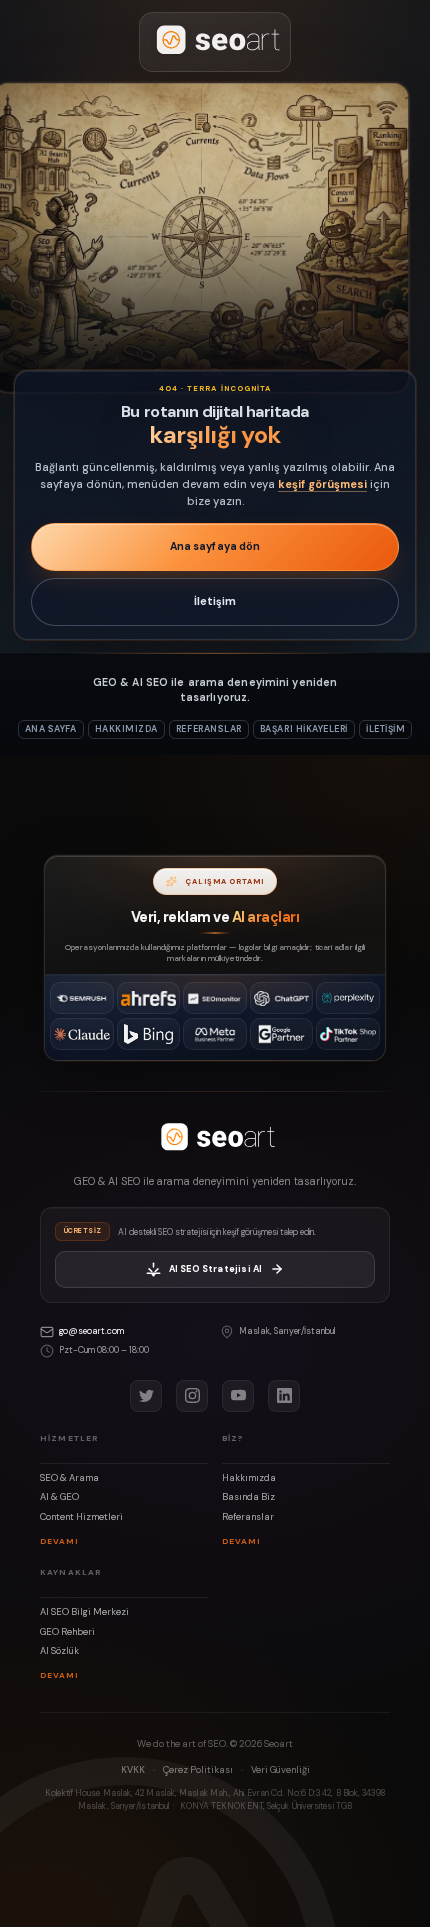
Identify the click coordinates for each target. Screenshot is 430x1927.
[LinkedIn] (284, 1396)
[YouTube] (238, 1396)
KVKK (133, 1770)
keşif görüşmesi (322, 484)
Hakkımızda (126, 729)
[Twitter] (146, 1396)
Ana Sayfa (51, 729)
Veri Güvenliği (280, 1770)
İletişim (215, 601)
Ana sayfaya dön (215, 546)
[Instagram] (192, 1396)
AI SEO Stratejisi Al (216, 1269)
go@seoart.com (91, 1331)
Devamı (59, 1541)
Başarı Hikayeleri (304, 729)
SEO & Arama (69, 1478)
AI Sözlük (59, 1651)
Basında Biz (248, 1497)
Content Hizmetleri (81, 1517)
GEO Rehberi (67, 1632)
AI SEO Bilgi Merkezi (84, 1612)
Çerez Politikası (198, 1770)
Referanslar (209, 729)
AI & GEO (59, 1497)
